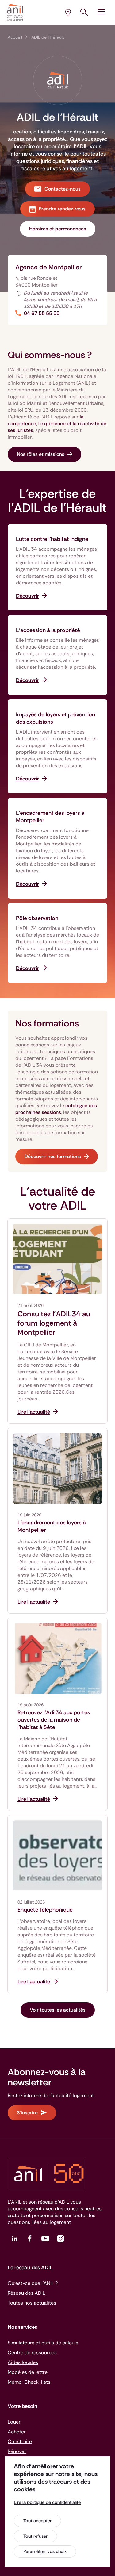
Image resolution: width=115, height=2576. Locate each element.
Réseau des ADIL (26, 2293)
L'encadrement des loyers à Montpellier (52, 1526)
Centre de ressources (32, 2353)
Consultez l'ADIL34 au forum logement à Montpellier (54, 1323)
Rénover (17, 2451)
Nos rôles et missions (41, 454)
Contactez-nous (63, 189)
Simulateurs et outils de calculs (43, 2343)
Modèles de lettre (28, 2372)
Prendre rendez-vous (62, 209)
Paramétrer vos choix (45, 2551)
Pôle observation (37, 918)
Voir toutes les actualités (58, 2010)
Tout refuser (35, 2536)
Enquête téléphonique (45, 1910)
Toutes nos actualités (32, 2303)
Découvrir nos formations (53, 1156)
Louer (14, 2422)
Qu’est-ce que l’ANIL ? (33, 2283)
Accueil (15, 37)
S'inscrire (27, 2113)
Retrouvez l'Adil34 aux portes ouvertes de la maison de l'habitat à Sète (54, 1720)
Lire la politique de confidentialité (47, 2502)
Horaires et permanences (58, 229)
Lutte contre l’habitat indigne (52, 539)
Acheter (17, 2432)
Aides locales (23, 2362)
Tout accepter (37, 2521)
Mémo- (29, 2382)
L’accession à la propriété (48, 630)
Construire (20, 2441)
